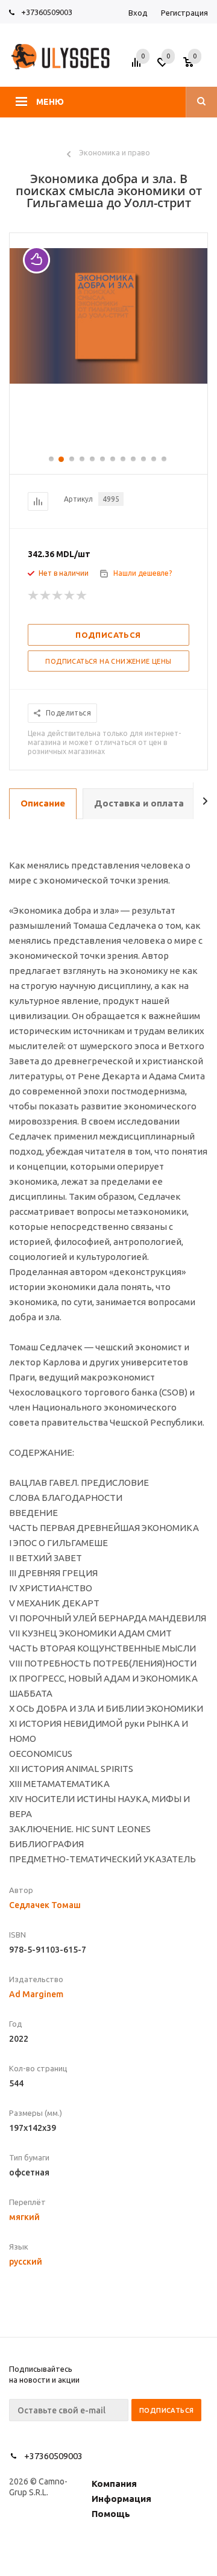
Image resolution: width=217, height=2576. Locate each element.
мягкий (24, 2217)
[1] (34, 596)
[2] (46, 596)
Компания (114, 2484)
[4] (70, 596)
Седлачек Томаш (45, 1905)
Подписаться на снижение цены (108, 661)
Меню (50, 102)
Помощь (111, 2514)
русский (26, 2262)
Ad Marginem (36, 1994)
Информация (121, 2499)
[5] (82, 596)
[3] (58, 596)
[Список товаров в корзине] (197, 66)
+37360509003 (47, 12)
